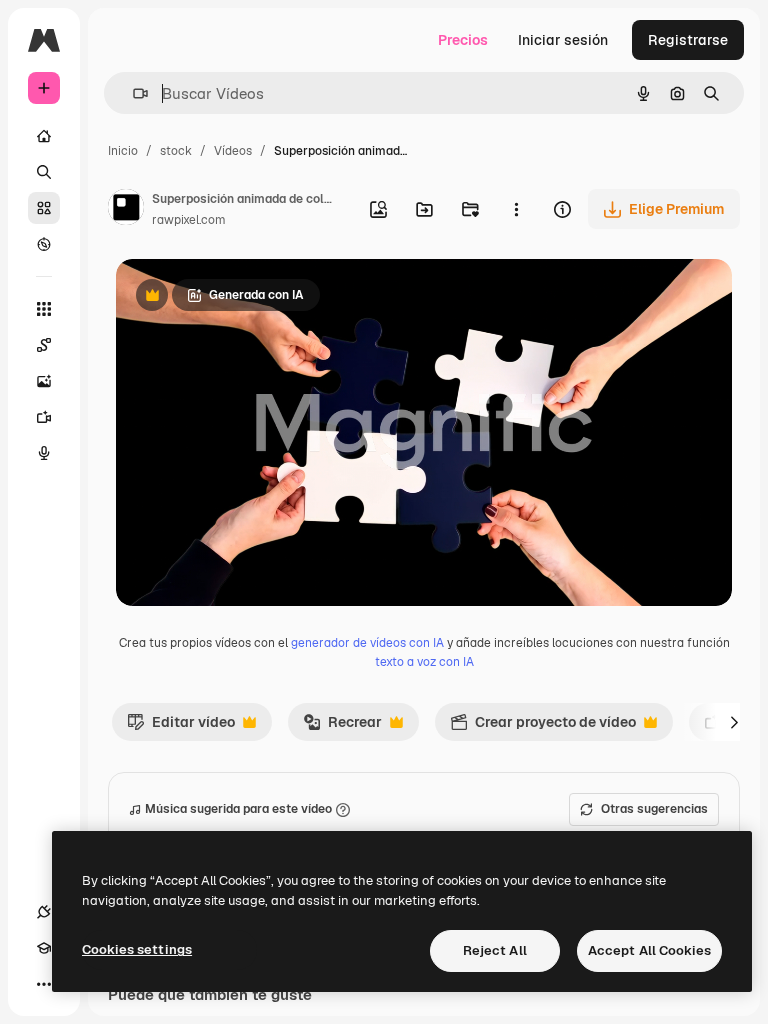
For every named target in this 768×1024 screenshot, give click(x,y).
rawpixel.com (189, 220)
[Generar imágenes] (44, 381)
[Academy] (44, 948)
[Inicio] (44, 136)
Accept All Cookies (649, 950)
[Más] (44, 984)
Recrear (342, 727)
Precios (463, 40)
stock (176, 151)
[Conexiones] (44, 912)
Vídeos (233, 151)
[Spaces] (44, 345)
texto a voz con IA (424, 662)
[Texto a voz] (44, 453)
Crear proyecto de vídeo (543, 727)
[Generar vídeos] (44, 417)
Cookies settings (137, 949)
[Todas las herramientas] (44, 309)
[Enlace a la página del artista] (126, 210)
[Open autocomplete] (132, 93)
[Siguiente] (734, 722)
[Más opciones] (516, 209)
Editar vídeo (181, 727)
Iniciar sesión (563, 40)
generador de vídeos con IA (367, 643)
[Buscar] (44, 172)
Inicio (123, 151)
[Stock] (44, 208)
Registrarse (688, 40)
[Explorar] (44, 244)
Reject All (495, 950)
